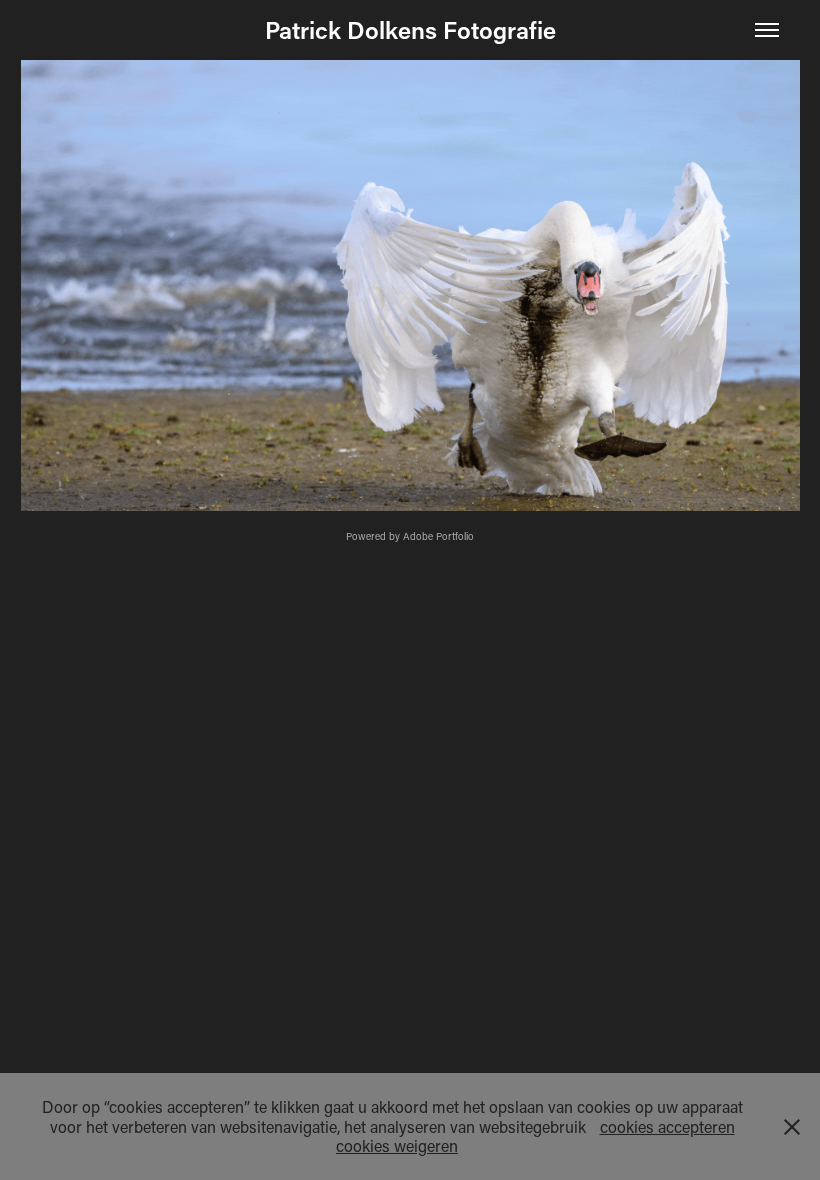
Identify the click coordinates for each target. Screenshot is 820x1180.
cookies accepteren (667, 1126)
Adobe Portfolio (438, 536)
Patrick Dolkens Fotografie (410, 29)
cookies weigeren (397, 1145)
